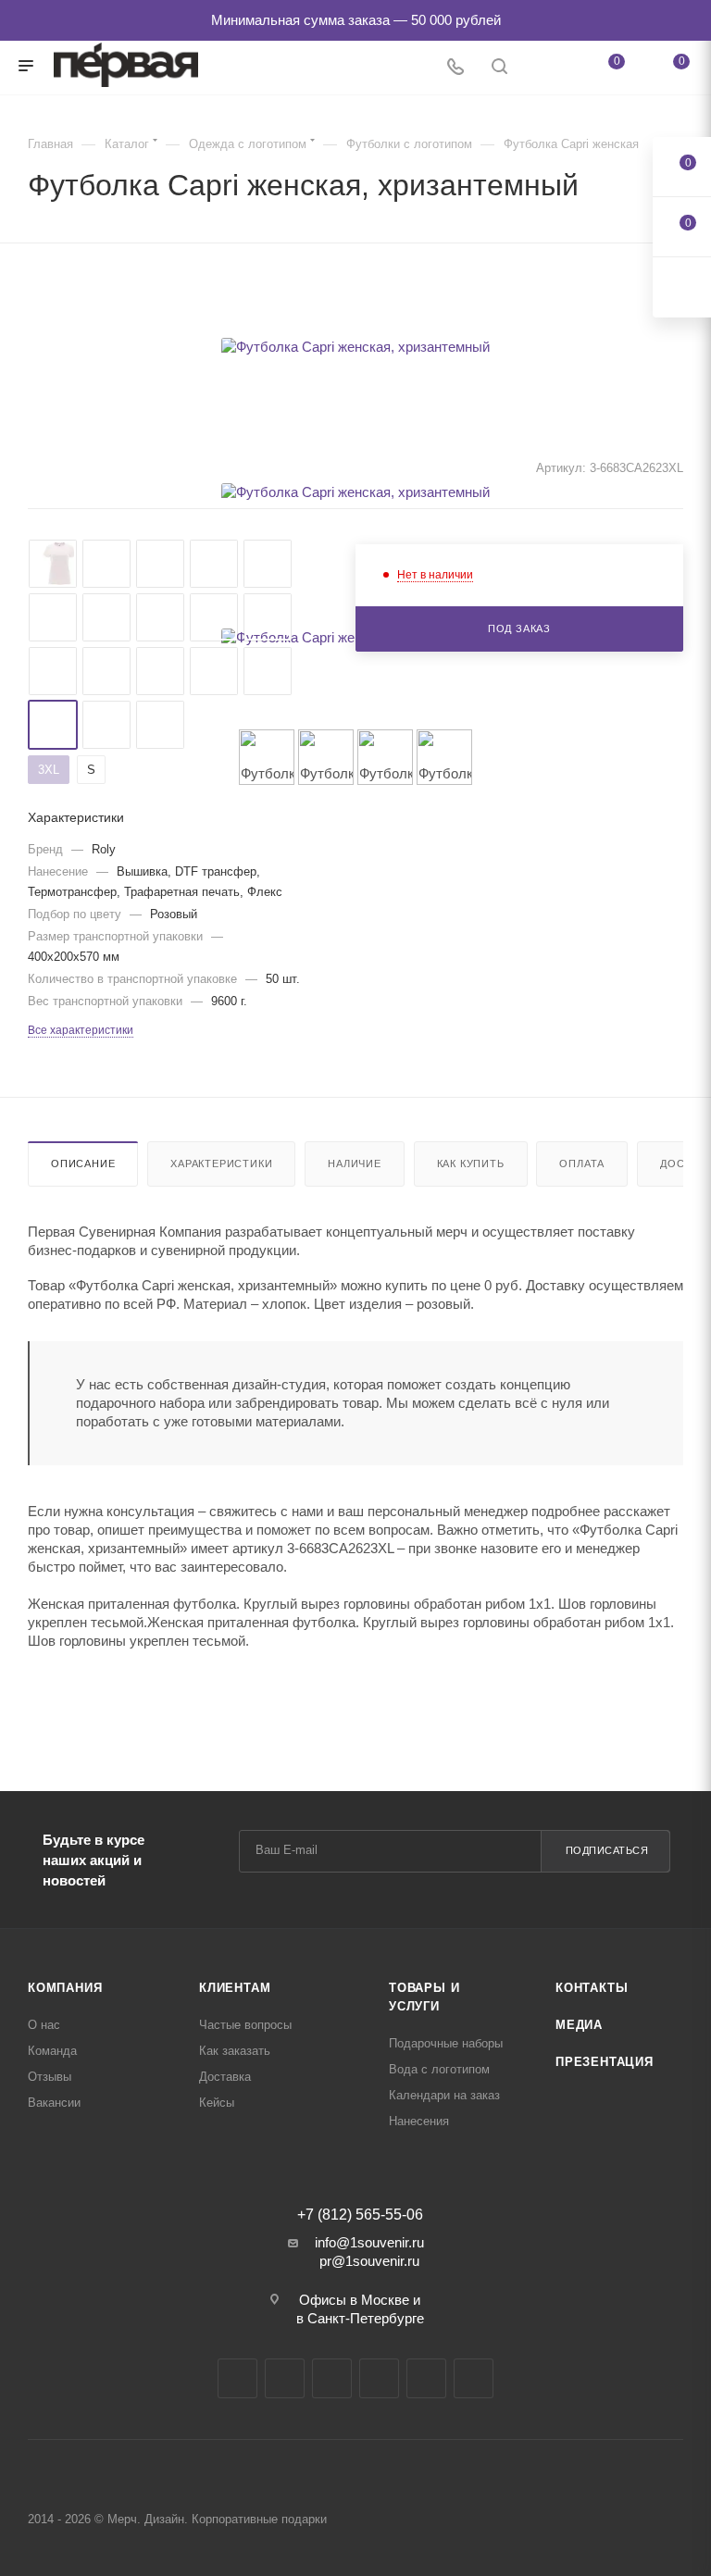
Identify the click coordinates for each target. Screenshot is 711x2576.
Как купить (471, 1164)
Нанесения (419, 2121)
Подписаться (607, 1850)
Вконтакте (237, 2378)
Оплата (582, 1164)
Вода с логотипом (439, 2069)
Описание (83, 1164)
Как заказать (235, 2051)
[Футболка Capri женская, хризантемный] (355, 347)
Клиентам (235, 1988)
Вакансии (54, 2103)
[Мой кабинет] (543, 68)
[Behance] (379, 2378)
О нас (44, 2025)
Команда (52, 2051)
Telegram (285, 2378)
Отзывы (50, 2077)
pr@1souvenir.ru (369, 2261)
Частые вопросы (245, 2025)
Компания (65, 1988)
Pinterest (474, 2378)
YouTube (332, 2378)
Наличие (355, 1164)
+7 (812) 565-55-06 (360, 2215)
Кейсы (217, 2103)
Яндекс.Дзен (426, 2378)
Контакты (592, 1988)
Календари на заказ (444, 2095)
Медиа (579, 2025)
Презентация (605, 2062)
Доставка (225, 2077)
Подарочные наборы (446, 2043)
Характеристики (221, 1164)
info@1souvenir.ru (369, 2242)
